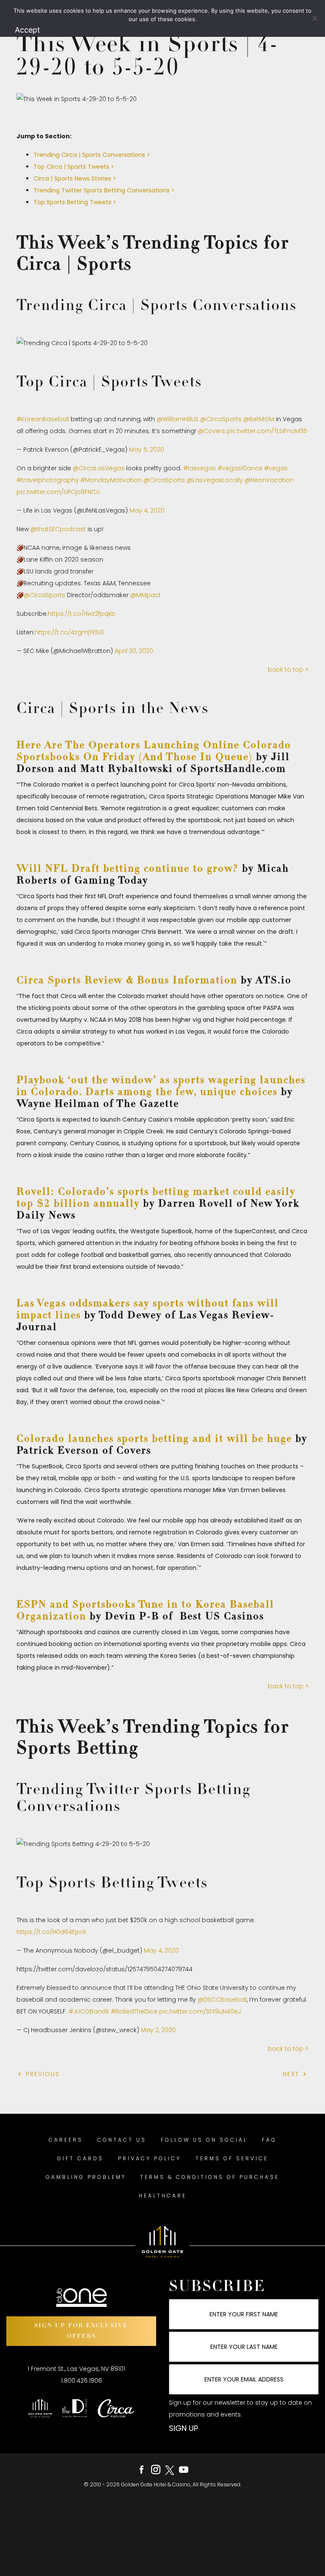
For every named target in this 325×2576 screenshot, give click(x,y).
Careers (66, 2140)
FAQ (269, 2140)
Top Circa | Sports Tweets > (74, 167)
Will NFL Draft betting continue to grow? (128, 869)
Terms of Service (232, 2158)
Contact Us (122, 2140)
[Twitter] (170, 2470)
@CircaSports (221, 419)
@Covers (211, 431)
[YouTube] (184, 2470)
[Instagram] (156, 2470)
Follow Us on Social (204, 2140)
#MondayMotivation (111, 480)
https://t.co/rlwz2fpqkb (82, 614)
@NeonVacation (269, 480)
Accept (28, 30)
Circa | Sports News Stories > (75, 178)
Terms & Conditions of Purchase (210, 2177)
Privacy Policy (150, 2158)
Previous (41, 2074)
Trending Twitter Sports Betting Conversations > (104, 190)
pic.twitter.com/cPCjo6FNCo (58, 492)
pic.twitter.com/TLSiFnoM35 (267, 431)
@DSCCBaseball (222, 2000)
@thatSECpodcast (58, 529)
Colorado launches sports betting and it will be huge (154, 1439)
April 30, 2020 (134, 651)
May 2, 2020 (158, 2030)
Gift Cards (80, 2158)
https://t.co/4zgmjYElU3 (69, 632)
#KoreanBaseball (43, 419)
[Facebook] (142, 2470)
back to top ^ (288, 669)
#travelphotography (48, 480)
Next (292, 2074)
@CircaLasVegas (99, 468)
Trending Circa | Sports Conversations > (92, 155)
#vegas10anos (240, 468)
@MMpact (146, 595)
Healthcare (163, 2196)
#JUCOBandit (89, 2011)
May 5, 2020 (147, 450)
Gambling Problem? (86, 2177)
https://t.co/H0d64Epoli (51, 1932)
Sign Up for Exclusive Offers (81, 2331)
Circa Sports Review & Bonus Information (127, 981)
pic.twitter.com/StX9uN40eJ (200, 2011)
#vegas (276, 468)
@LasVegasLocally (215, 480)
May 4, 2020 (147, 510)
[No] (314, 18)
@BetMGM (259, 419)
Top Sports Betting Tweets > (75, 202)
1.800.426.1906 (81, 2381)
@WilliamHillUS (178, 419)
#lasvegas (200, 468)
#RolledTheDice (134, 2011)
